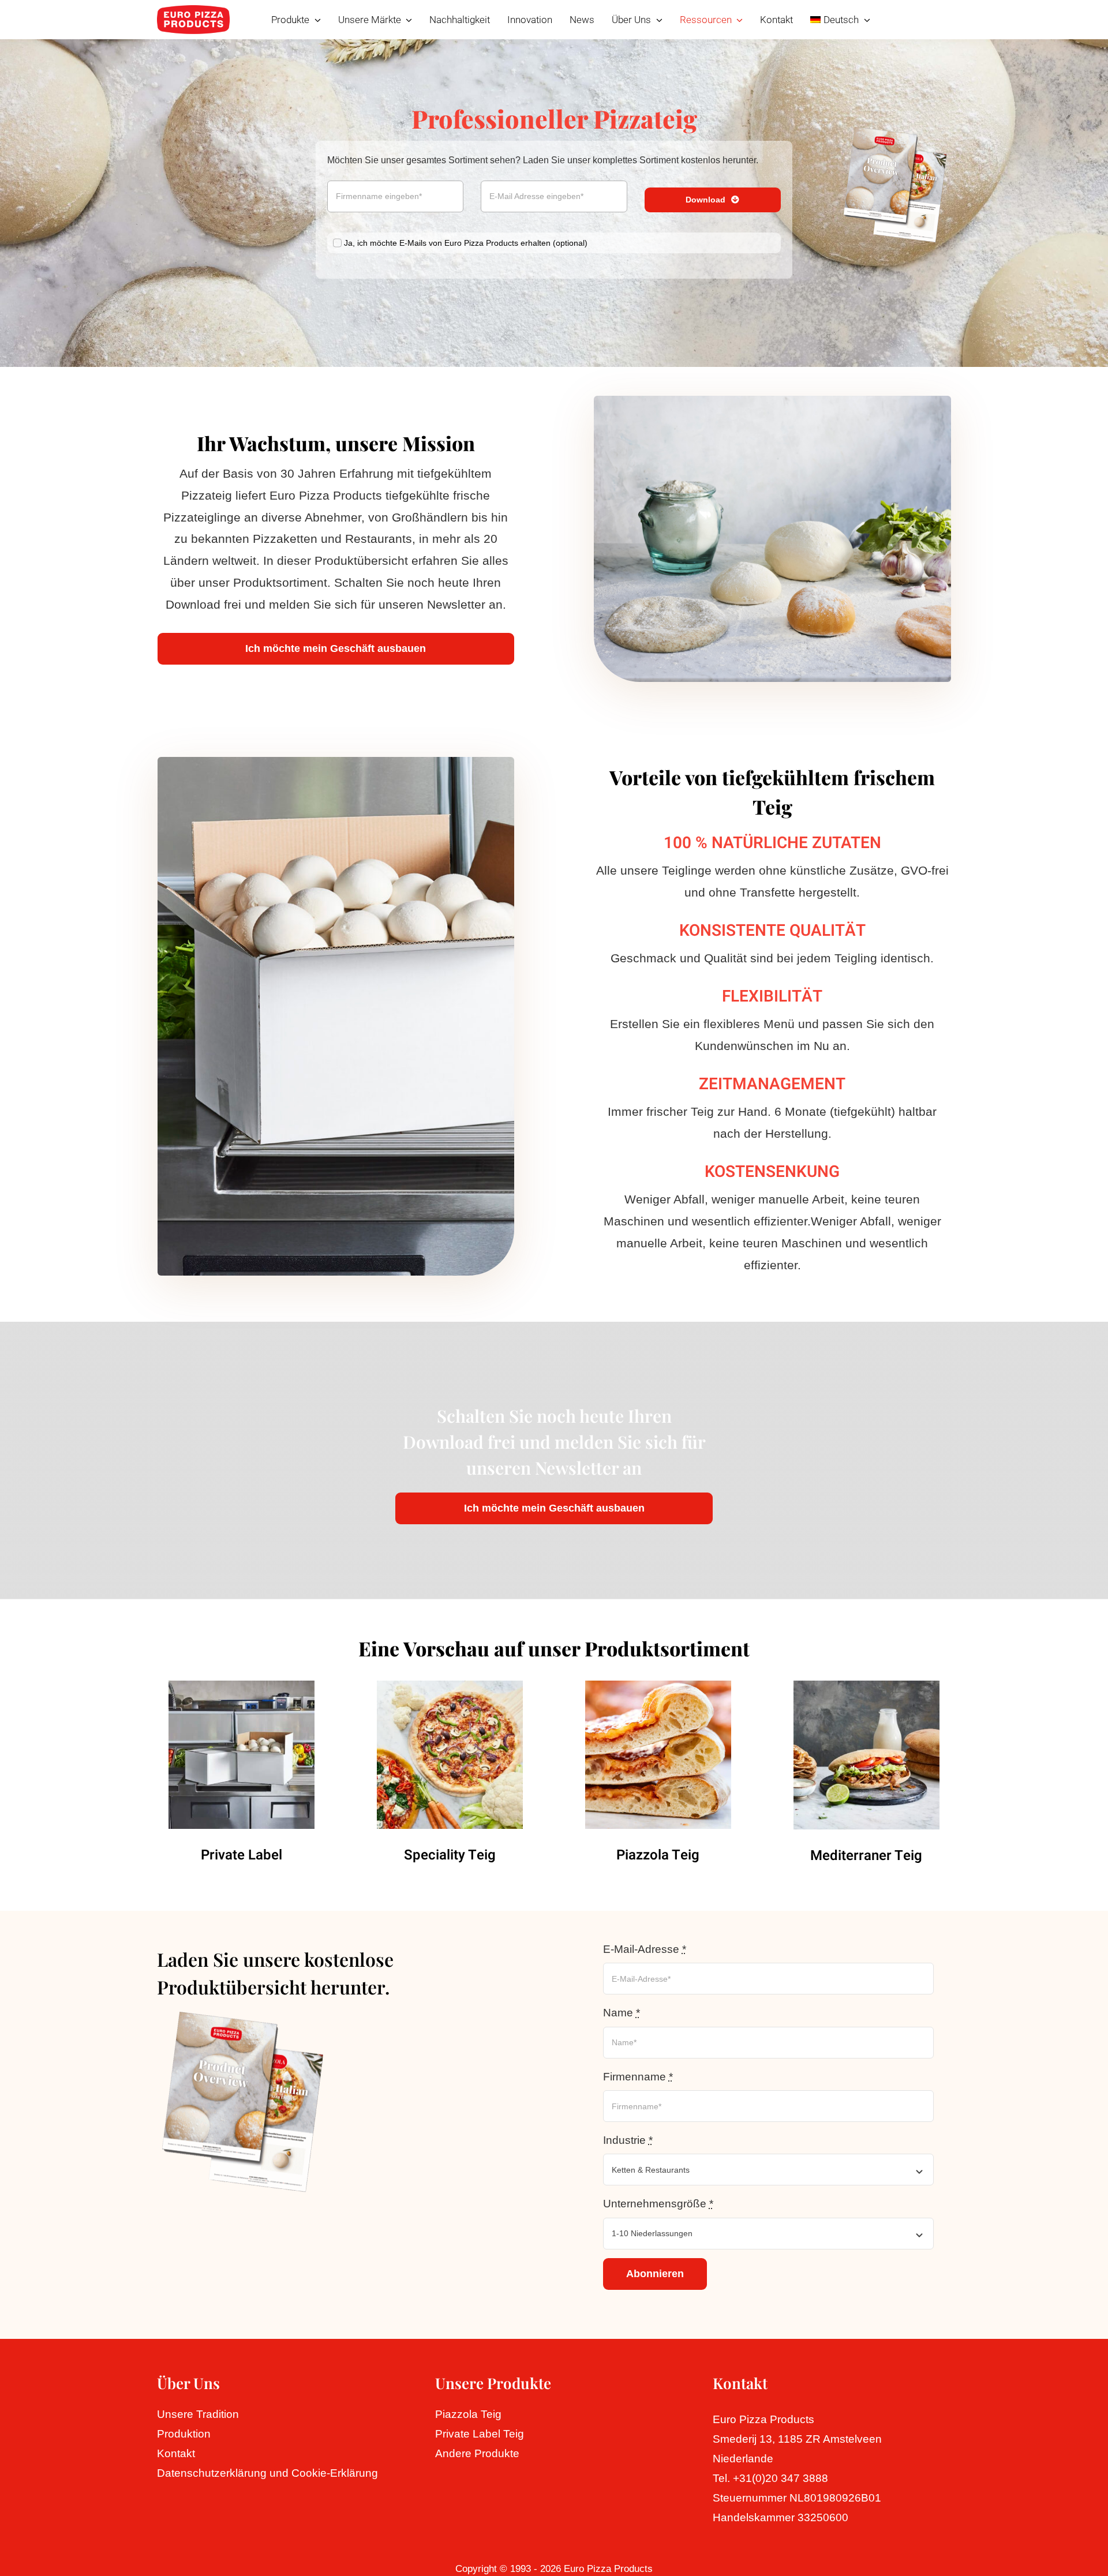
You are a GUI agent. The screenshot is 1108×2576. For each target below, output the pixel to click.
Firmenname (638, 2077)
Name (622, 2013)
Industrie (628, 2140)
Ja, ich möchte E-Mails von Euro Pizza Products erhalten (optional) (466, 243)
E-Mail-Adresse (645, 1949)
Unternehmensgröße (658, 2204)
